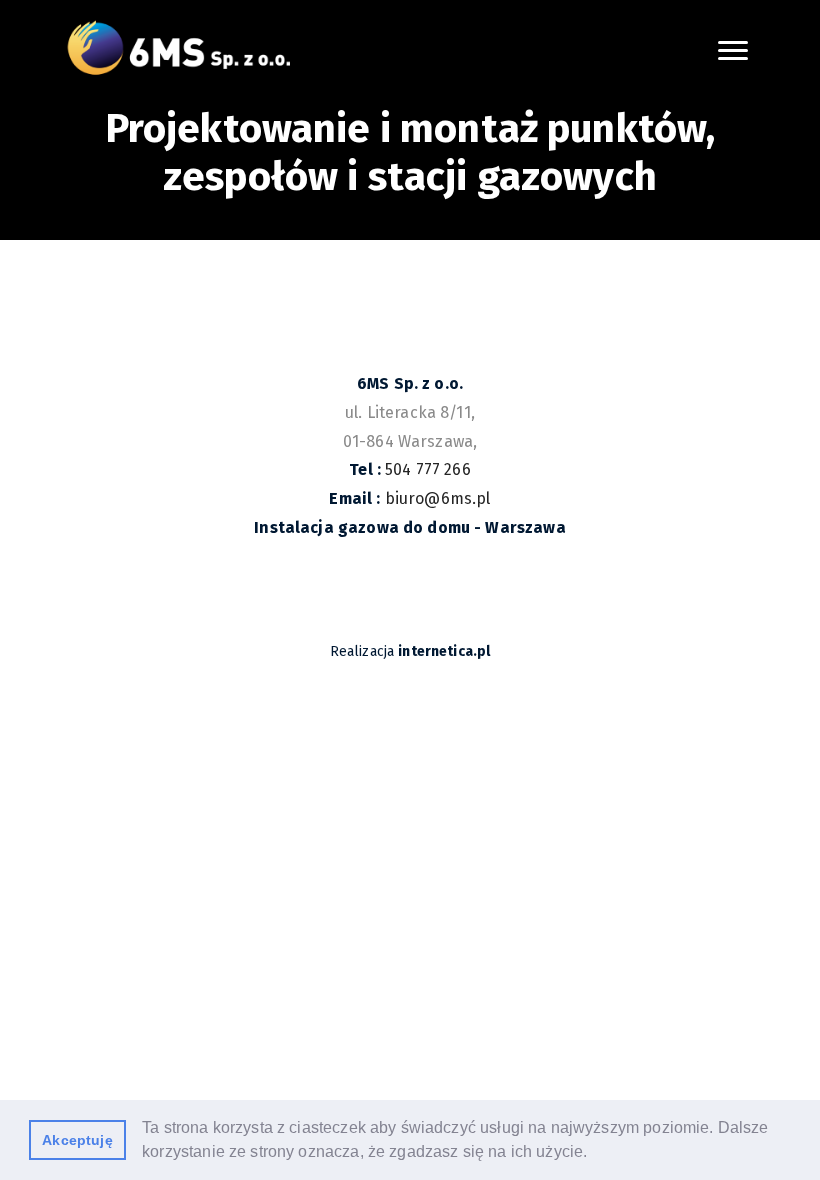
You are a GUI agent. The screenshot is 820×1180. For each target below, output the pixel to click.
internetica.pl (444, 651)
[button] (595, 1154)
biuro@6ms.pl (438, 498)
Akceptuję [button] (77, 1140)
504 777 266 (428, 469)
